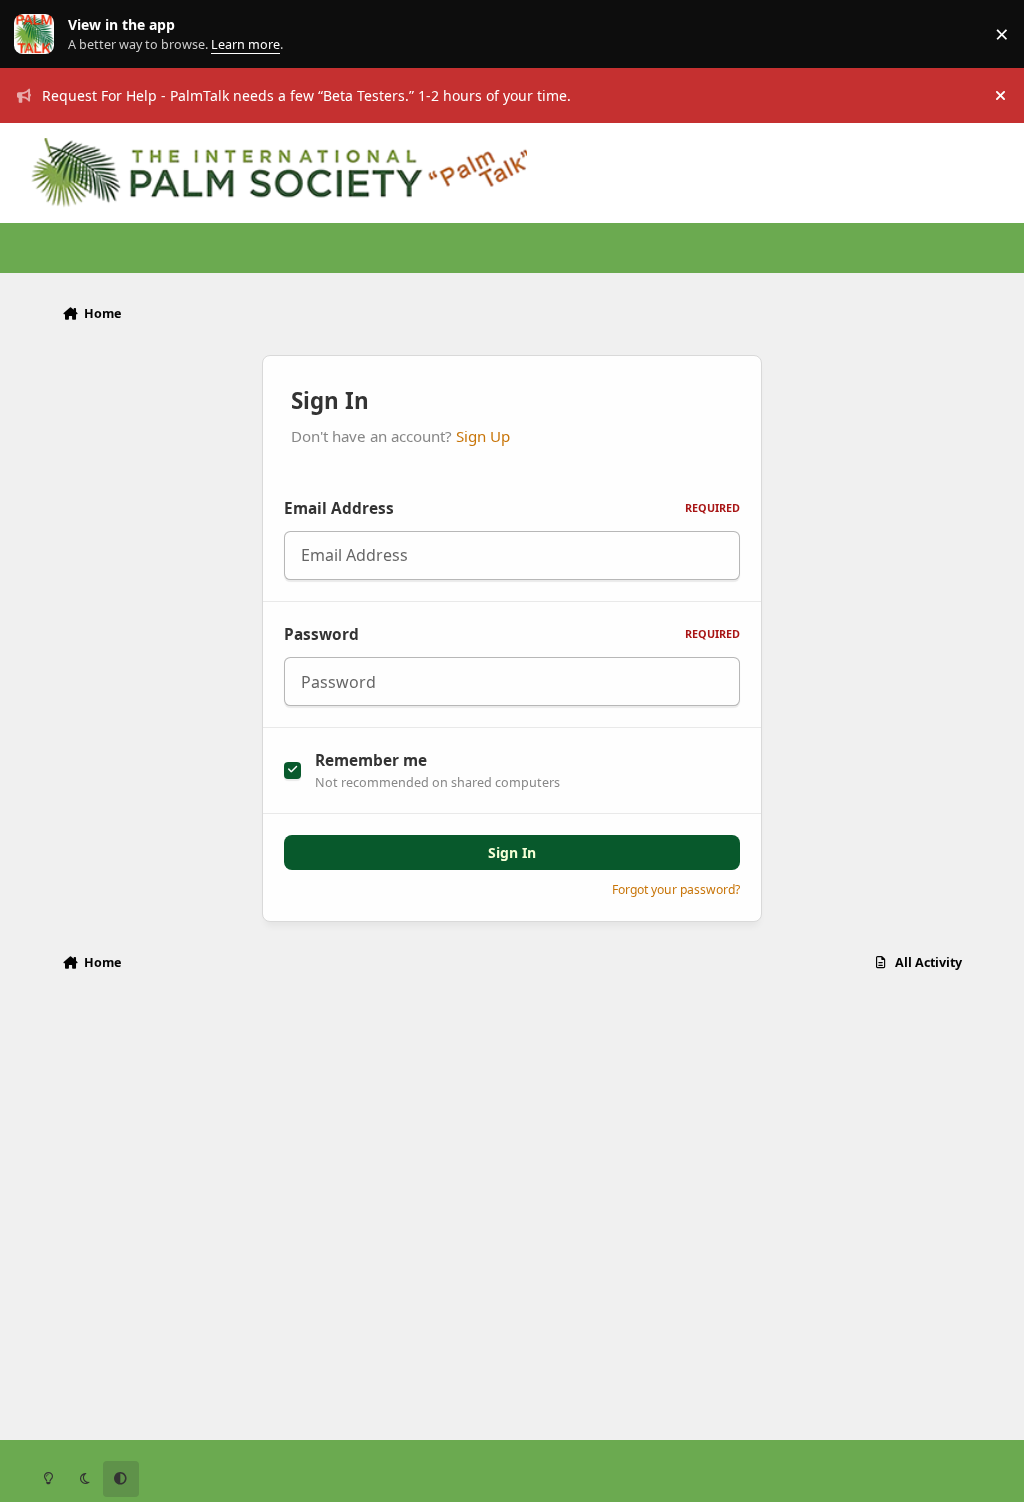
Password (512, 634)
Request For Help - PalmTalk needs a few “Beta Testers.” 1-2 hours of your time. (306, 95)
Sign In (512, 852)
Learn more (38, 34)
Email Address (512, 508)
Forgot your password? (676, 889)
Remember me (371, 760)
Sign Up (483, 436)
